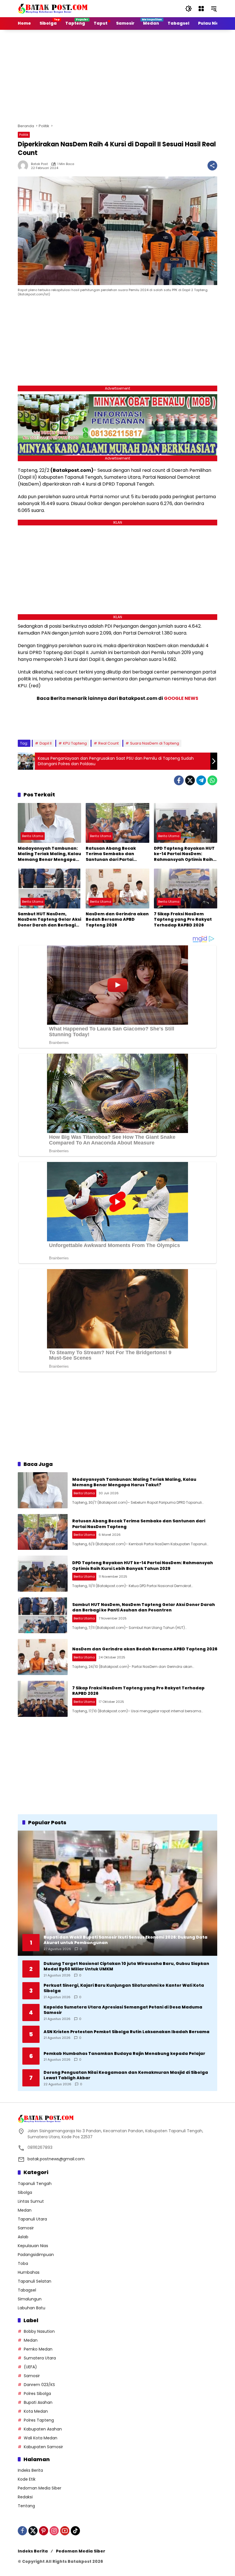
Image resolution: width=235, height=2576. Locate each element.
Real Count (108, 743)
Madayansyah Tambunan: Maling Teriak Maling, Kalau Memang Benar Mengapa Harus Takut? (49, 854)
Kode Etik (27, 2479)
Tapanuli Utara (32, 2219)
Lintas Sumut (31, 2201)
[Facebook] (179, 780)
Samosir (26, 2228)
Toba (23, 2263)
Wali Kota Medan (41, 2438)
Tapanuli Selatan (35, 2281)
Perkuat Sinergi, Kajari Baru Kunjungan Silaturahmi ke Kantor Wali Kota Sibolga (124, 1988)
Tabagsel (27, 2290)
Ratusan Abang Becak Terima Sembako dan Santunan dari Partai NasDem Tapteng (111, 854)
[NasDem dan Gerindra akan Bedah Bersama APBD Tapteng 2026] (117, 889)
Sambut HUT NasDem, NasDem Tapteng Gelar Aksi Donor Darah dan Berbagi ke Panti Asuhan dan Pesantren (49, 920)
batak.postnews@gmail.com (56, 2159)
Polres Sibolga (37, 2394)
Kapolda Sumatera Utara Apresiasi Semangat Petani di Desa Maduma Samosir (123, 2010)
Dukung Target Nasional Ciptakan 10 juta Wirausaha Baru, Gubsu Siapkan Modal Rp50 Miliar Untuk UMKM (126, 1967)
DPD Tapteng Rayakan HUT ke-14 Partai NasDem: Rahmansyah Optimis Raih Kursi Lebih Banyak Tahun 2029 (184, 854)
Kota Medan (36, 2411)
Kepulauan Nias (33, 2246)
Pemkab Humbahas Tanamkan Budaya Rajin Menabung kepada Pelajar (124, 2054)
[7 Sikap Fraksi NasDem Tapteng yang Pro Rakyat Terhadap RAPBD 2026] (186, 889)
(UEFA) (30, 2367)
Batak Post (39, 164)
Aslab (23, 2237)
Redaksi (25, 2497)
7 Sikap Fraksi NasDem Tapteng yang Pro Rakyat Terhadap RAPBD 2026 (183, 920)
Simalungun (30, 2299)
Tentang (26, 2506)
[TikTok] (75, 2531)
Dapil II (46, 743)
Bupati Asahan (38, 2402)
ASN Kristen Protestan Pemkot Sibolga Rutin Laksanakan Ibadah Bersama (127, 2032)
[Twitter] (190, 780)
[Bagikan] (212, 166)
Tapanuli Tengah (35, 2184)
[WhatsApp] (212, 780)
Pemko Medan (38, 2349)
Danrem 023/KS (39, 2385)
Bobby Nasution (39, 2331)
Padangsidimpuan (36, 2255)
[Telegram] (201, 780)
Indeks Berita (30, 2470)
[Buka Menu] (201, 9)
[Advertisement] (126, 76)
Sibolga (25, 2192)
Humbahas (29, 2272)
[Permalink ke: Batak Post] (24, 166)
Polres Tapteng (39, 2420)
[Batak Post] (54, 8)
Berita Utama (33, 836)
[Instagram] (54, 2531)
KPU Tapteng (75, 743)
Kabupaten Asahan (43, 2429)
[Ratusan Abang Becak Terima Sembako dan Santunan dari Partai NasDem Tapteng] (117, 823)
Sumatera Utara (40, 2358)
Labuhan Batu (32, 2308)
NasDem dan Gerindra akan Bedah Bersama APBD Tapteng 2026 (117, 920)
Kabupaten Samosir (43, 2447)
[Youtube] (65, 2531)
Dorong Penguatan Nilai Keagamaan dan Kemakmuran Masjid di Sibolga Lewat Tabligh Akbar (126, 2075)
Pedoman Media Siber (40, 2488)
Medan (25, 2210)
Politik (24, 135)
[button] (189, 9)
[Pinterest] (44, 2531)
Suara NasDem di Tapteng (155, 743)
